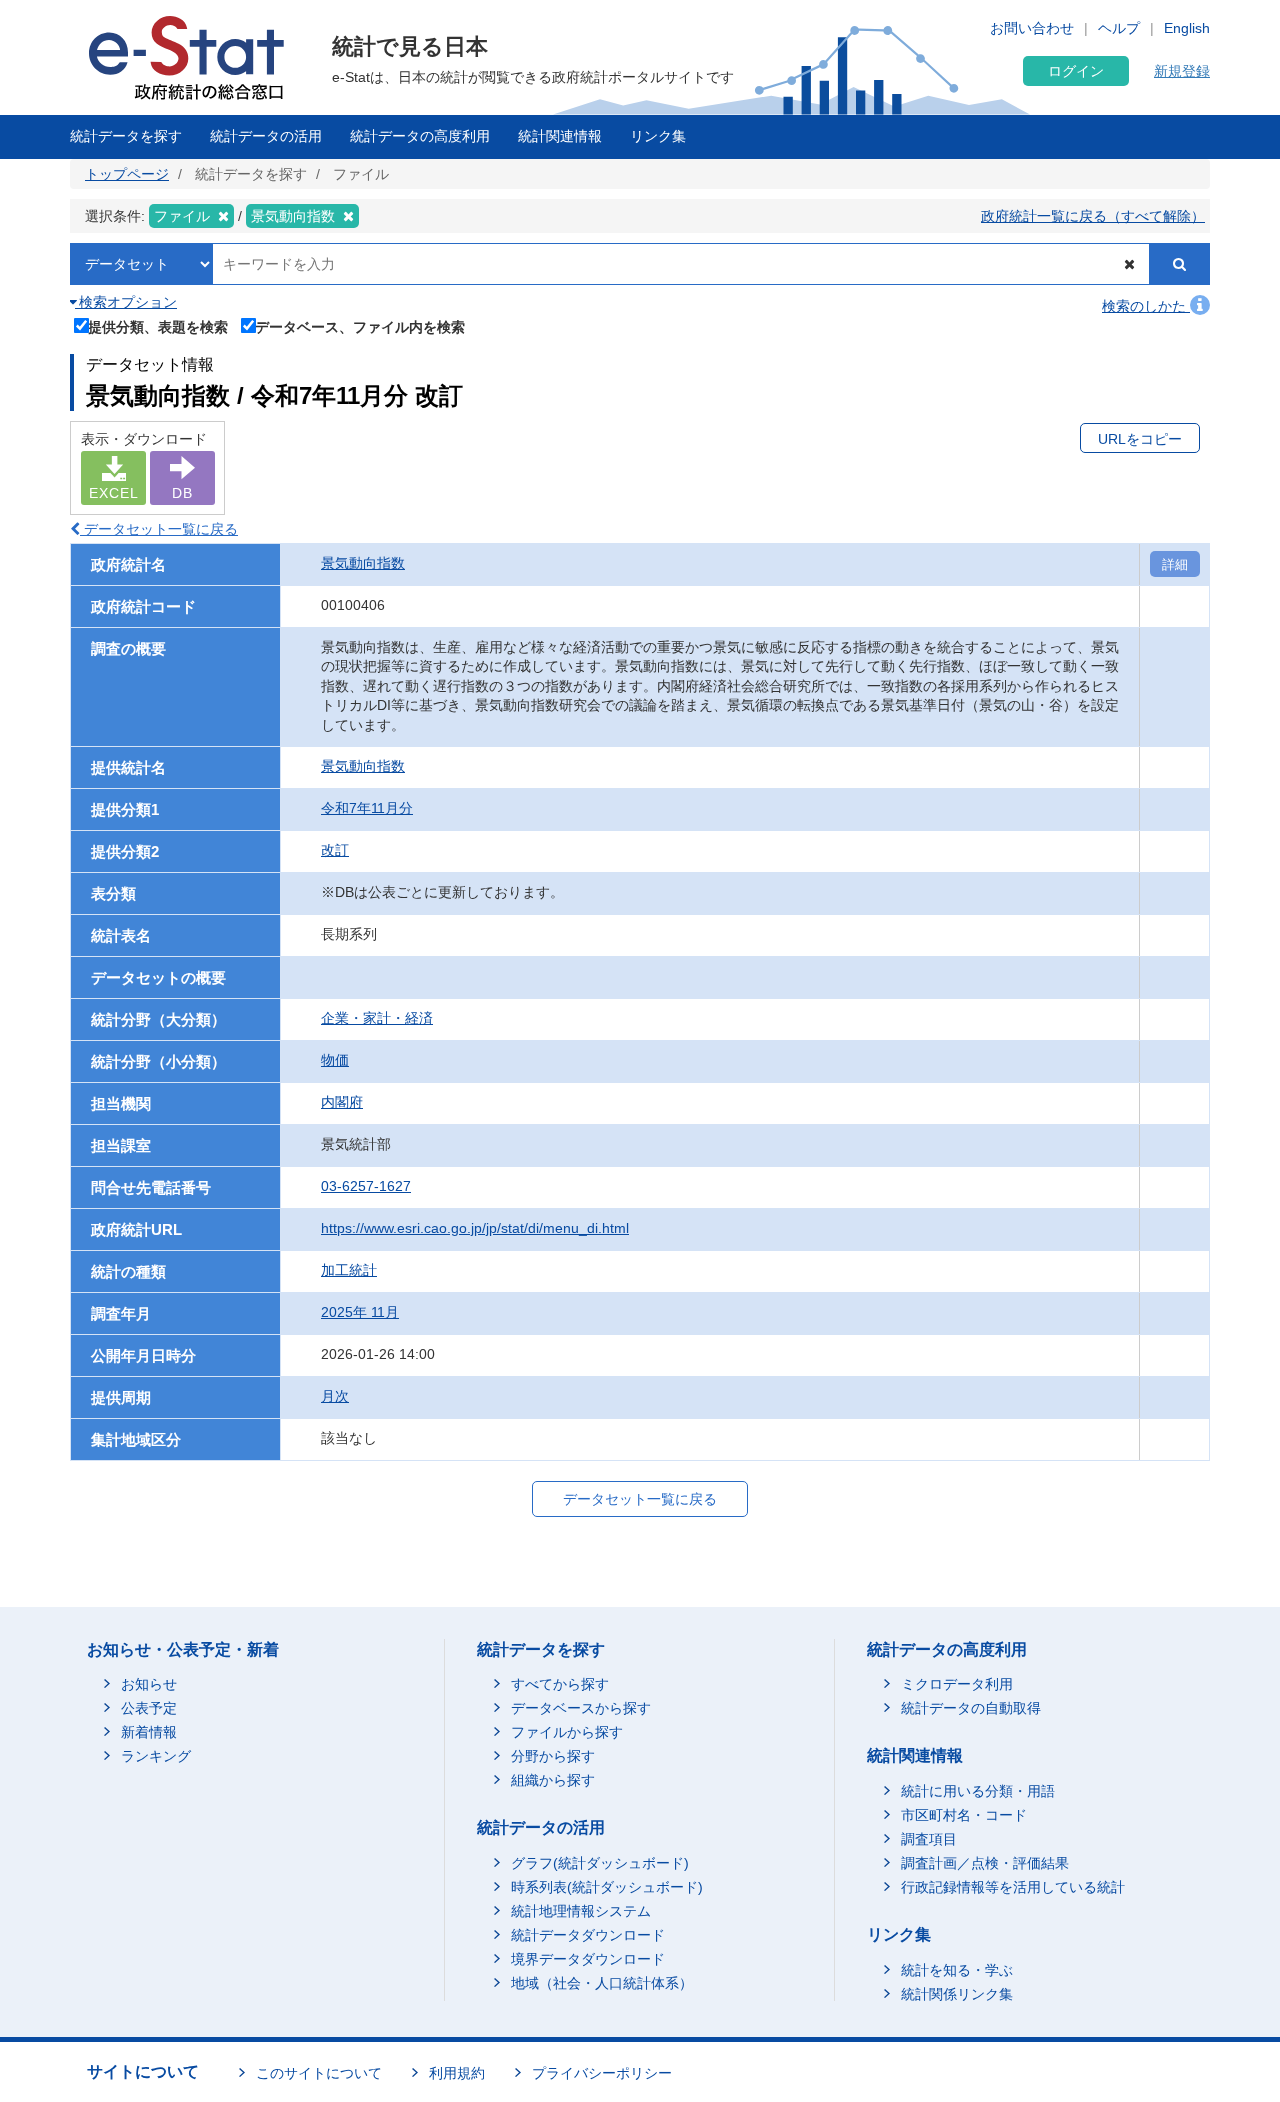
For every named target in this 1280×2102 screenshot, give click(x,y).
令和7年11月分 (367, 808)
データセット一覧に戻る (159, 529)
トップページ (127, 174)
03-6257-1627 (366, 1186)
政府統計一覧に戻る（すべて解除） (1093, 216)
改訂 (335, 850)
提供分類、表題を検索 (158, 326)
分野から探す (553, 1756)
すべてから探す (560, 1684)
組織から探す (553, 1780)
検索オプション (126, 302)
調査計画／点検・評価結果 (985, 1863)
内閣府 (342, 1102)
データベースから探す (581, 1708)
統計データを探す (126, 136)
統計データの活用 (266, 136)
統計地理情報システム (581, 1911)
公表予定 (149, 1708)
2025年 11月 (360, 1312)
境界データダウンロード (588, 1959)
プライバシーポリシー (602, 2073)
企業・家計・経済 (377, 1018)
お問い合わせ (1032, 28)
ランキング (156, 1756)
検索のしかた (1146, 306)
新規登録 (1182, 71)
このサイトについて (319, 2073)
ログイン (1076, 71)
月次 (335, 1396)
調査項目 (929, 1839)
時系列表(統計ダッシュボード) (607, 1887)
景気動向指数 (363, 563)
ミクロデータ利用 (957, 1684)
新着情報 (149, 1732)
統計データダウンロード (588, 1935)
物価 (335, 1060)
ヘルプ (1119, 28)
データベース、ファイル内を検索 (360, 326)
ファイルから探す (567, 1732)
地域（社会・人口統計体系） (602, 1983)
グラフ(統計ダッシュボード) (600, 1863)
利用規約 (457, 2073)
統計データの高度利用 (420, 136)
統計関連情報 (560, 136)
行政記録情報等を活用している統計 (1013, 1887)
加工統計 (349, 1270)
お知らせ (149, 1684)
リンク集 (658, 136)
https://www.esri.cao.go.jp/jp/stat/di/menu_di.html (475, 1228)
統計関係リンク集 (957, 1994)
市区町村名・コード (964, 1815)
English (1187, 28)
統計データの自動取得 (971, 1708)
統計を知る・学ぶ (957, 1970)
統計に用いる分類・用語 (978, 1791)
